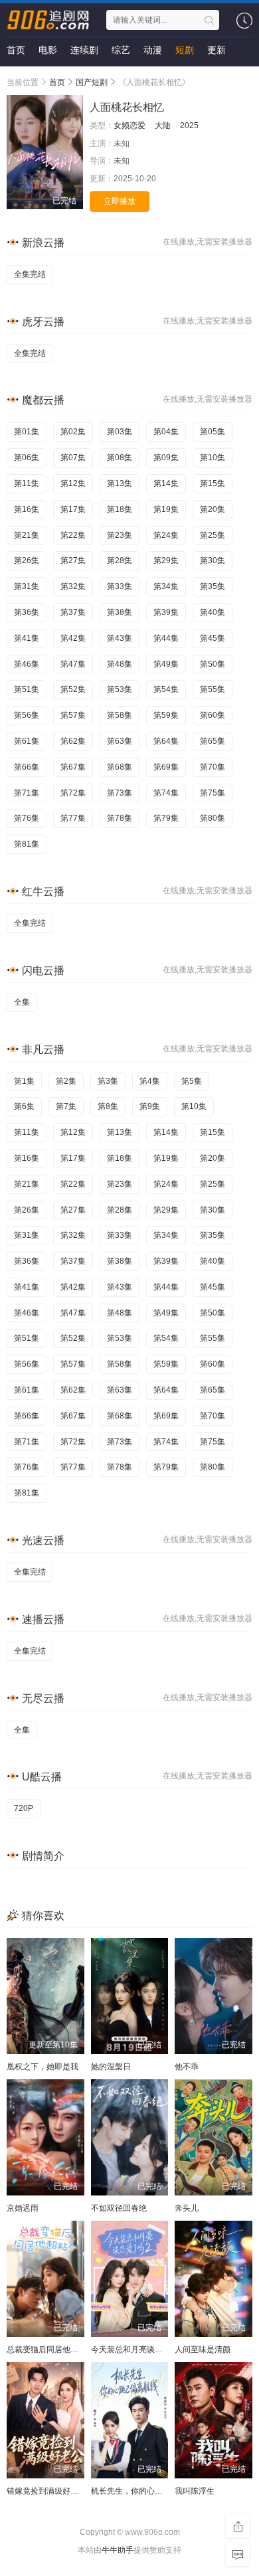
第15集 (213, 483)
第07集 (73, 458)
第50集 (213, 664)
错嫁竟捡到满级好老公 (46, 2491)
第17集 (73, 509)
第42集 (73, 638)
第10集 (213, 458)
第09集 (166, 458)
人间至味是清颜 (203, 2350)
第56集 (27, 715)
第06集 (27, 458)
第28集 (120, 560)
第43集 (120, 638)
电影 (48, 50)
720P (24, 1808)
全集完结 (30, 274)
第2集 (66, 1081)
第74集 (166, 793)
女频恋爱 (129, 126)
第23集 (120, 535)
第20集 (213, 509)
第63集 (120, 741)
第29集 (166, 560)
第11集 (27, 483)
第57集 (73, 715)
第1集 (24, 1081)
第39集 (166, 612)
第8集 (108, 1106)
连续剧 (84, 50)
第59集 (166, 715)
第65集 (213, 741)
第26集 (27, 560)
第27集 (73, 560)
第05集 (213, 432)
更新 (216, 50)
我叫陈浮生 (195, 2491)
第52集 (73, 689)
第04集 (166, 432)
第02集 (73, 432)
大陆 (163, 126)
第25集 (213, 535)
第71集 (27, 793)
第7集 (66, 1106)
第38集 (120, 612)
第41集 (27, 638)
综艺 (121, 50)
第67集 (73, 767)
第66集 (27, 767)
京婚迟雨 (23, 2208)
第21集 (27, 535)
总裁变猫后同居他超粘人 (50, 2350)
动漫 (153, 50)
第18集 (120, 509)
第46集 (27, 664)
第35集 (213, 586)
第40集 (213, 612)
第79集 (166, 818)
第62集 (73, 741)
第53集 (120, 689)
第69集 (166, 767)
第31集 (27, 586)
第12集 (73, 483)
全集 (22, 1002)
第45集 (213, 638)
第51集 (27, 689)
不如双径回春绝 (119, 2208)
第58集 (120, 715)
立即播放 (120, 201)
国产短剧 (92, 82)
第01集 (27, 432)
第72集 (73, 793)
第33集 (120, 586)
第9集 (150, 1106)
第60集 (213, 715)
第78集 (120, 818)
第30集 (213, 560)
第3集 (108, 1081)
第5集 (192, 1081)
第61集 (27, 741)
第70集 (213, 767)
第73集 (120, 793)
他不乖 (187, 2067)
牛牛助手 (118, 2550)
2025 (189, 126)
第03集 (120, 432)
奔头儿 (187, 2208)
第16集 (27, 509)
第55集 (213, 689)
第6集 (24, 1106)
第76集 (27, 818)
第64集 (166, 741)
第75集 (213, 793)
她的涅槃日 (111, 2067)
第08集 (120, 458)
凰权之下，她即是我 (43, 2067)
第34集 (166, 586)
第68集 (120, 767)
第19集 (166, 509)
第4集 (150, 1081)
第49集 (166, 664)
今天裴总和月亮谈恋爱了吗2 (141, 2350)
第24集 (166, 535)
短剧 (185, 50)
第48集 (120, 664)
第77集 (73, 818)
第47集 (73, 664)
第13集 (120, 483)
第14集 (166, 483)
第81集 (27, 844)
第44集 (166, 638)
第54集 (166, 689)
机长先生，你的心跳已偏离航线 (147, 2491)
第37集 (73, 612)
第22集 (73, 535)
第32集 (73, 586)
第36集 (27, 612)
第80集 (213, 818)
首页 (16, 50)
